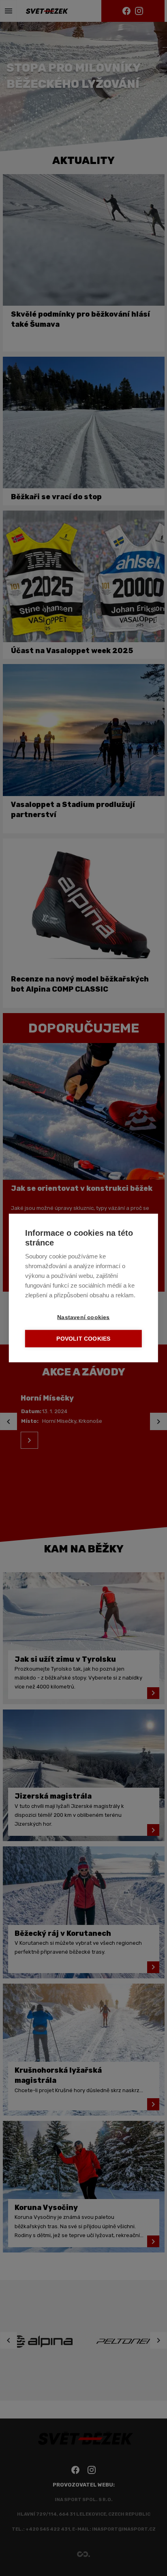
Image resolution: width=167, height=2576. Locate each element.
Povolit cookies (83, 1339)
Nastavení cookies (83, 1317)
